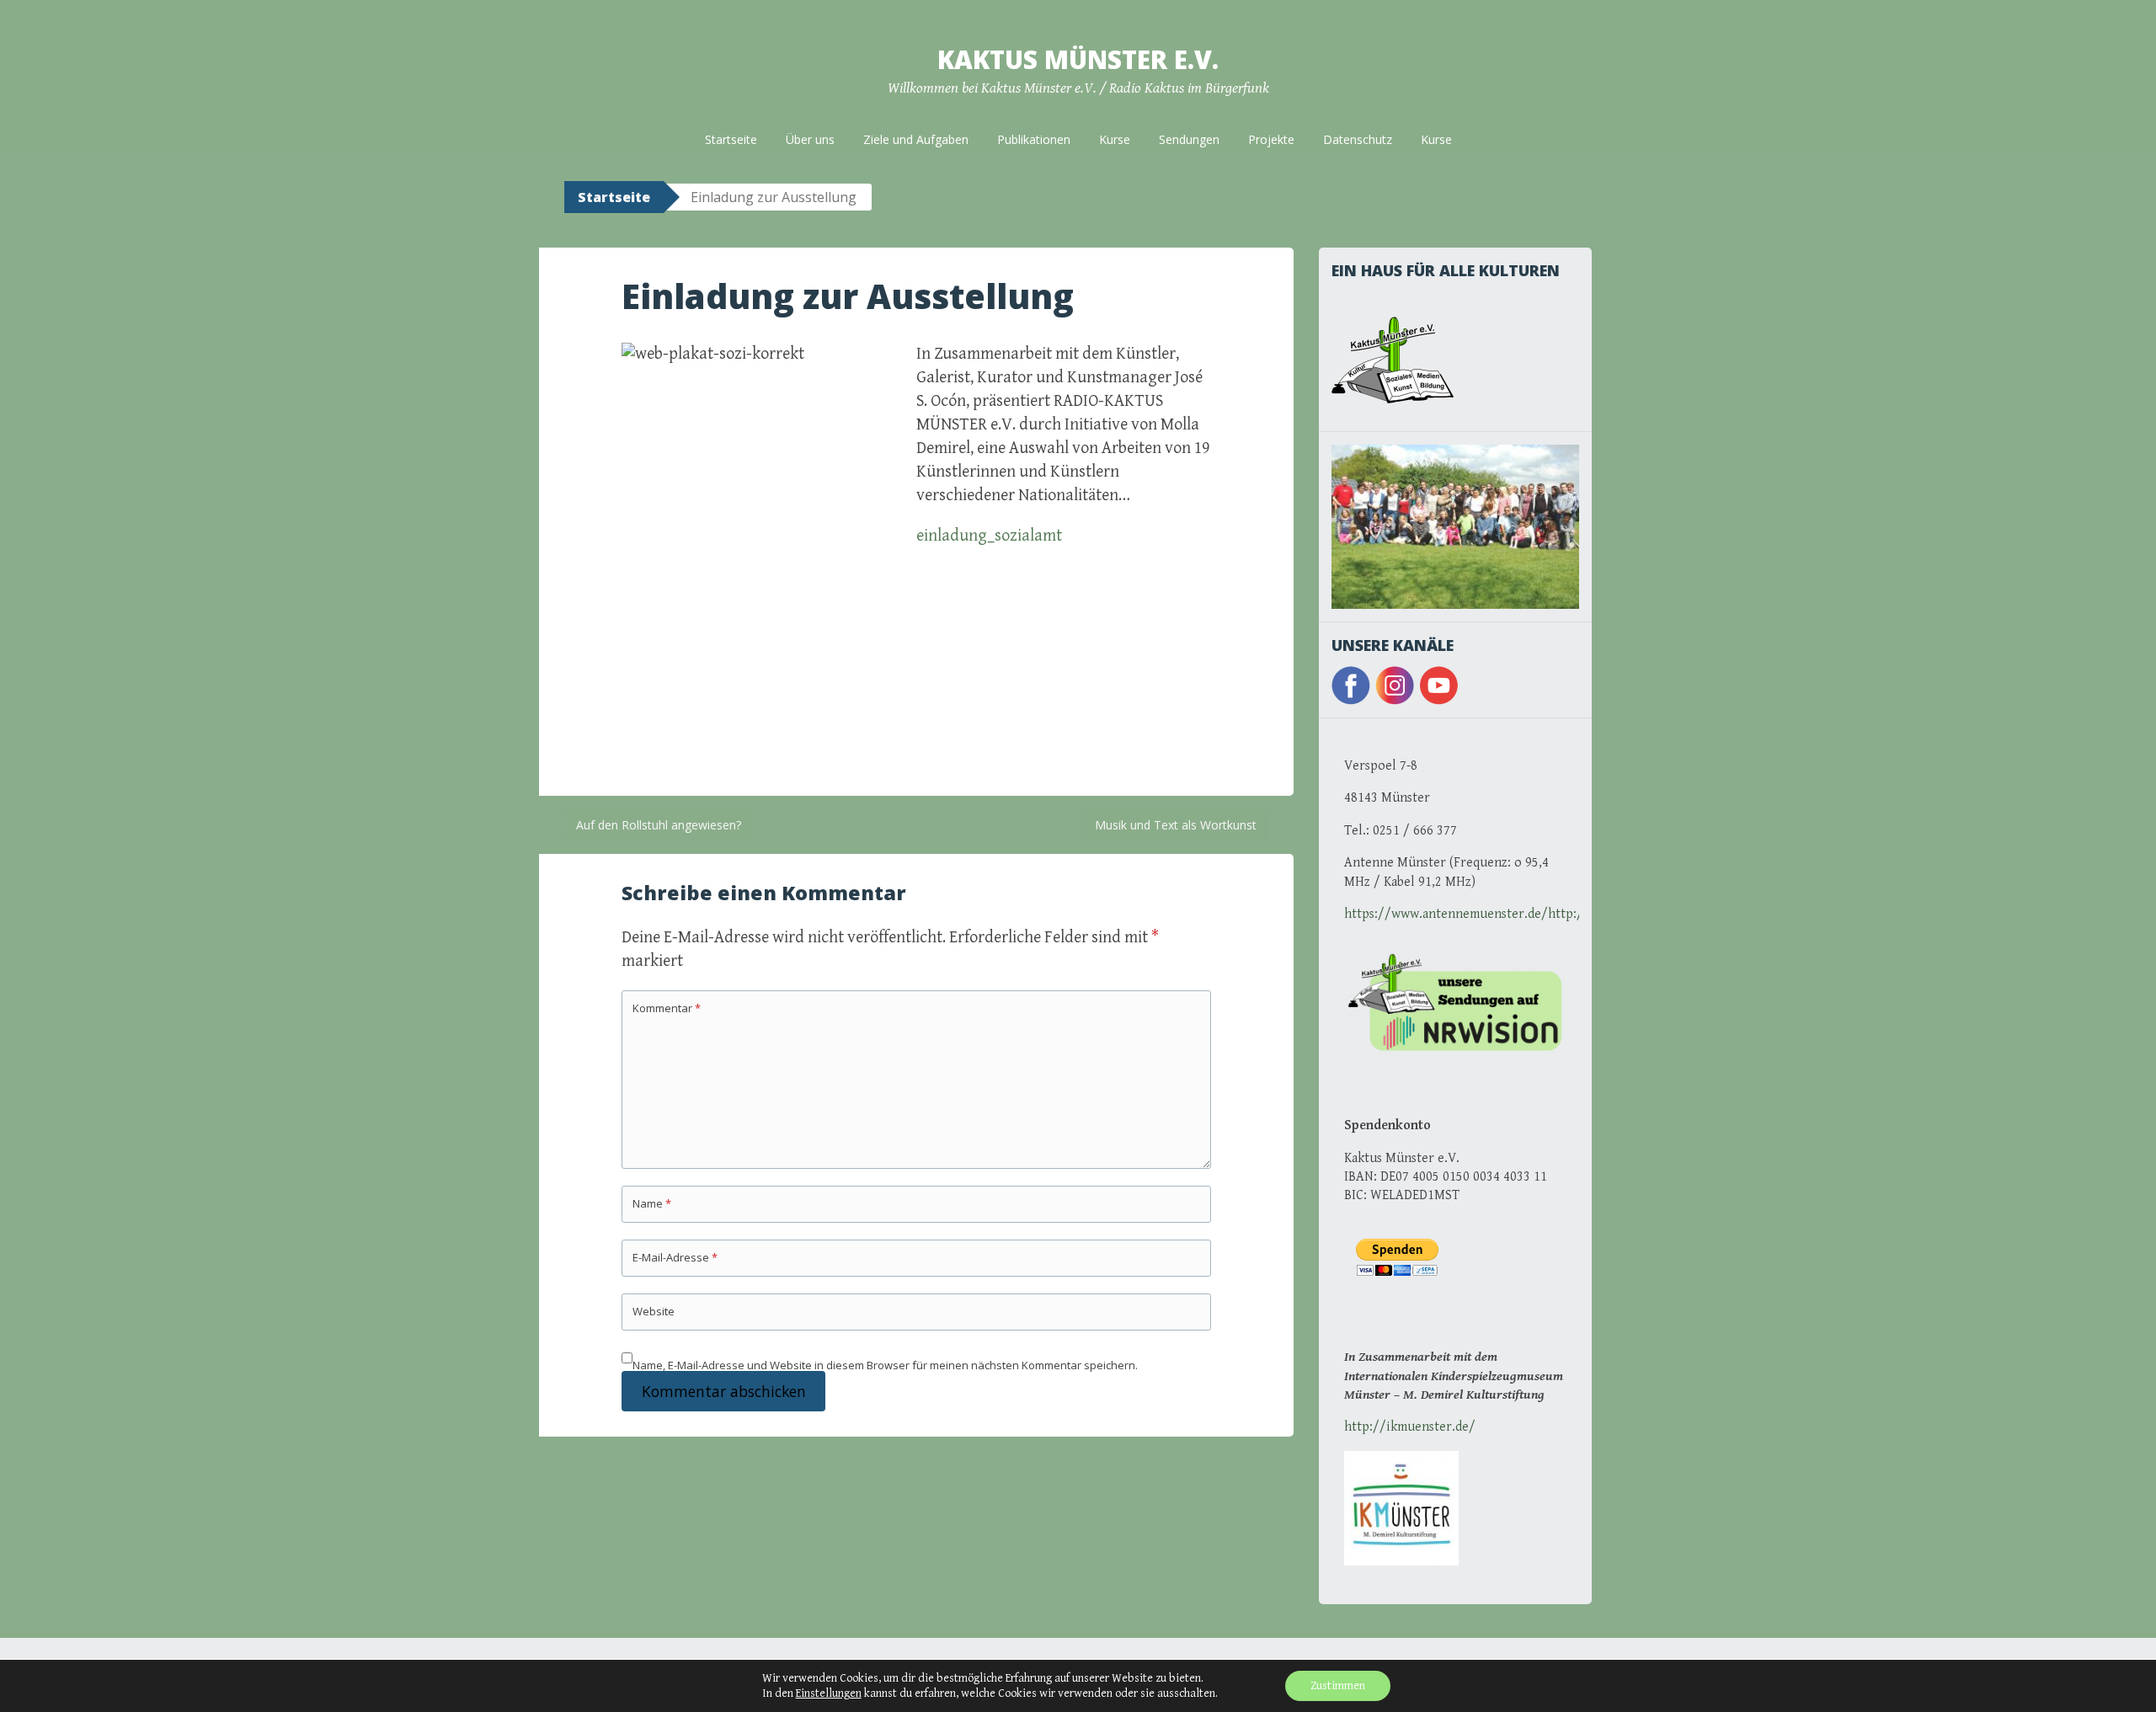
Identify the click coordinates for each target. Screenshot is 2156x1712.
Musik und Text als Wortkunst (1176, 825)
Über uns (810, 139)
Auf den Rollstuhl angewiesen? (659, 825)
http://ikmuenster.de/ (1410, 1427)
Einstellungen (829, 1693)
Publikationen (1034, 139)
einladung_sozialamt (989, 536)
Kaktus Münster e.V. (1078, 59)
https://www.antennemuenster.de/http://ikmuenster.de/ (1512, 914)
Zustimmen (1338, 1686)
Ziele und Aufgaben (916, 139)
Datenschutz (1358, 139)
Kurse (1115, 139)
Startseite (731, 139)
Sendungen (1189, 139)
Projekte (1271, 139)
